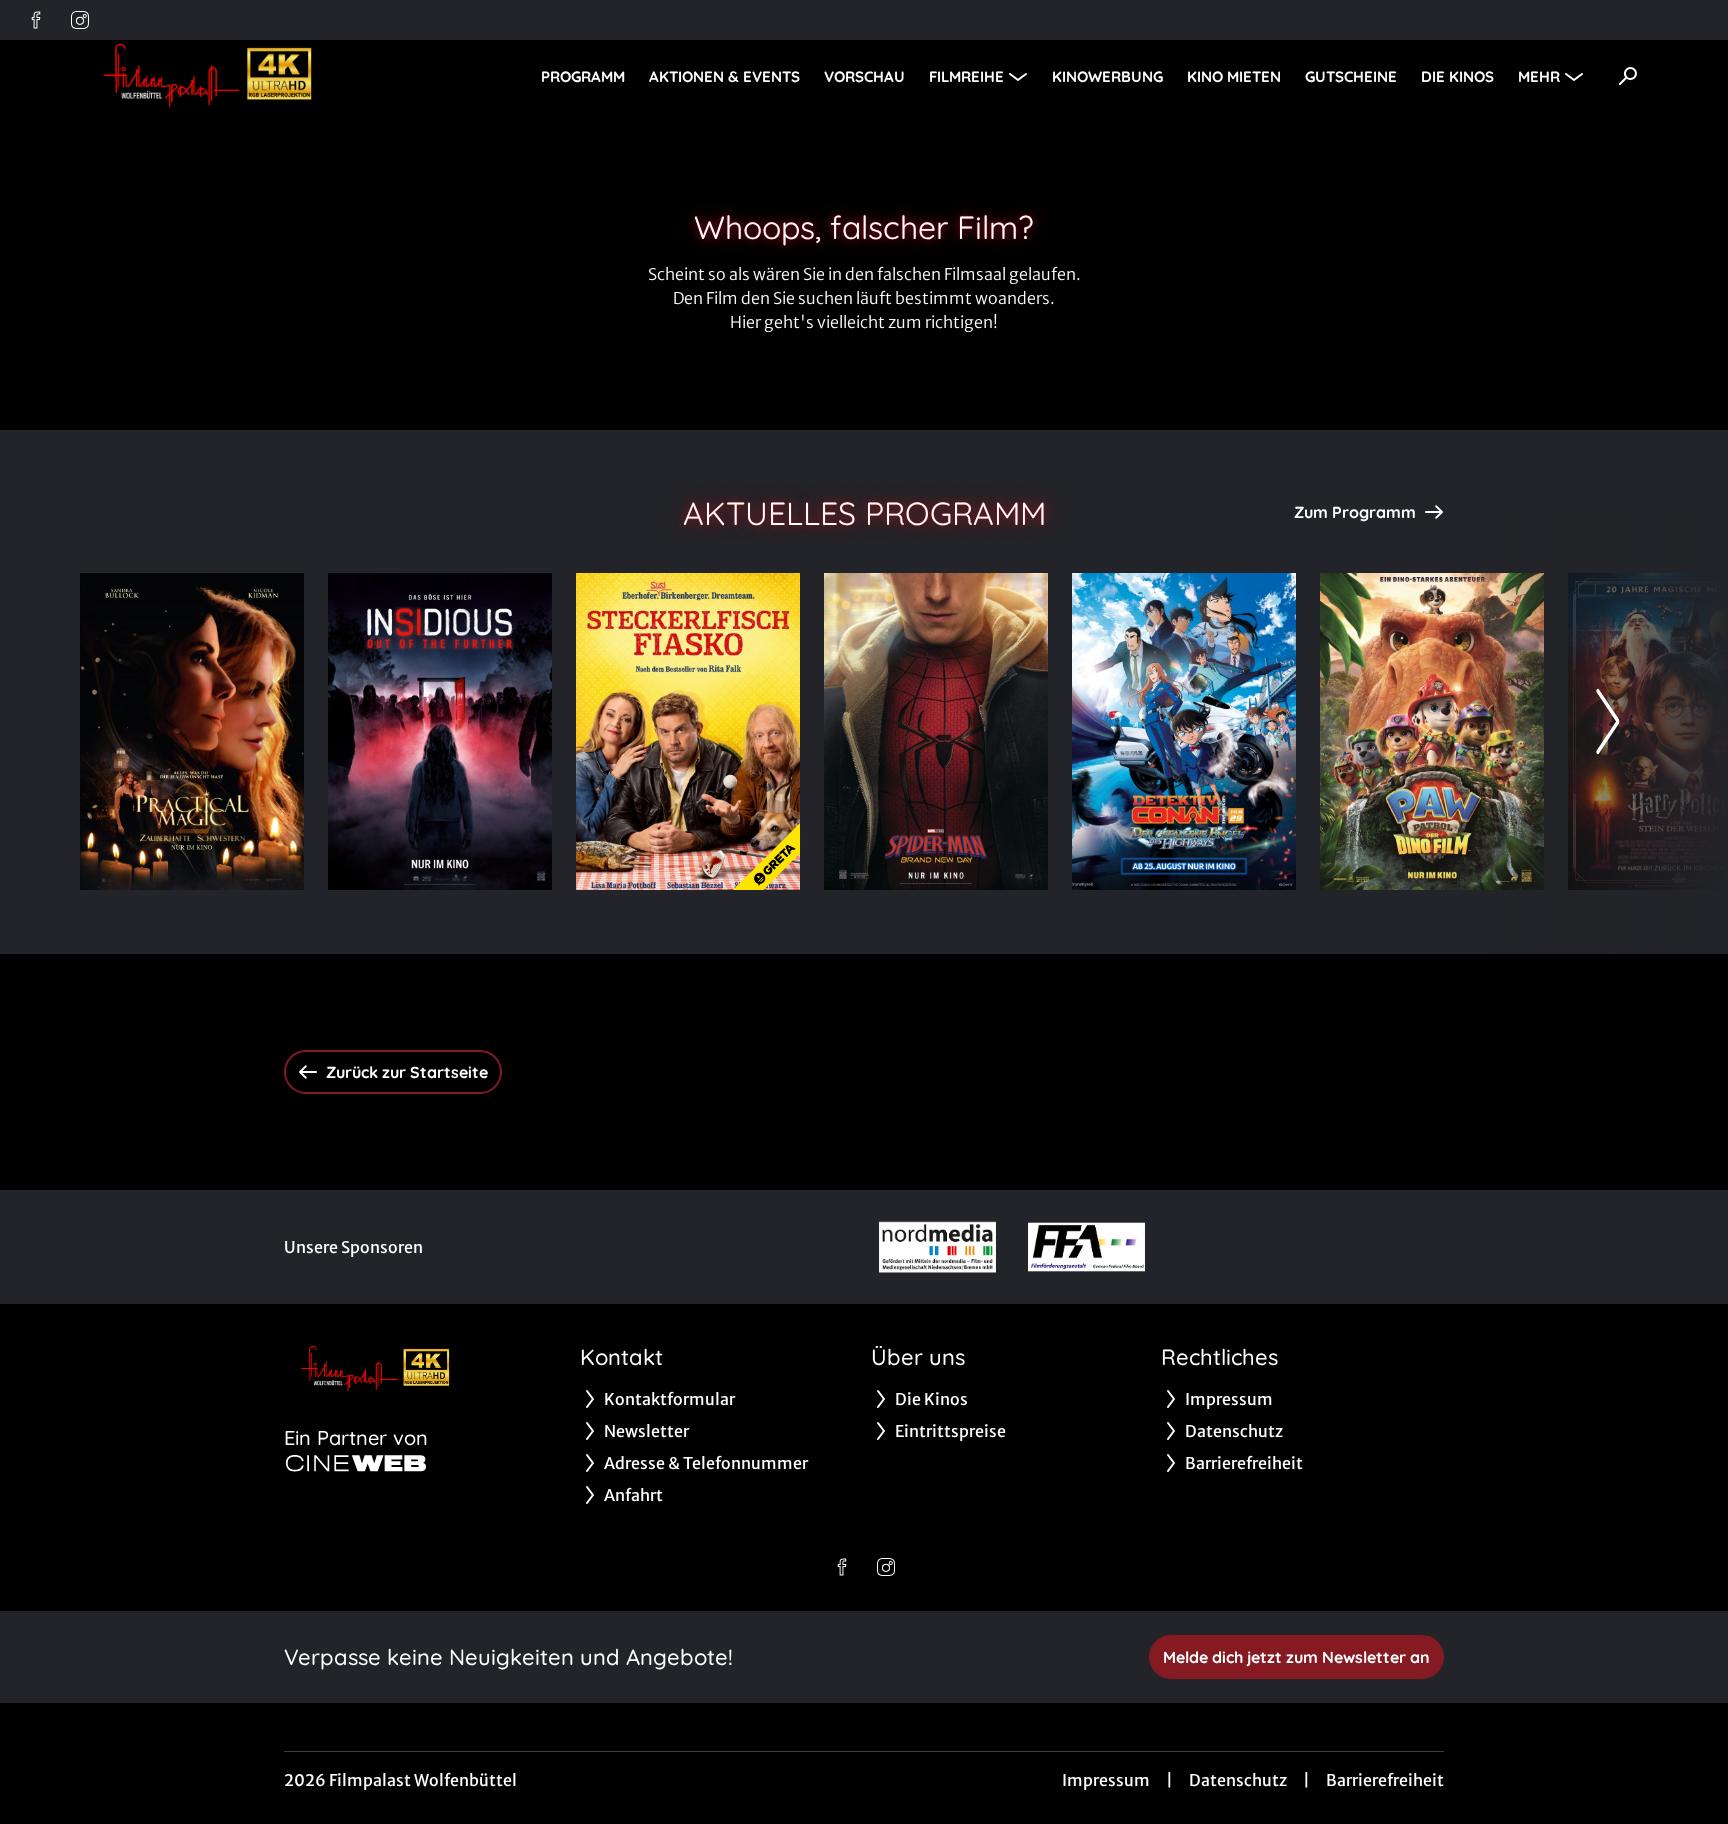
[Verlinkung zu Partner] (937, 1247)
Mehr (1539, 76)
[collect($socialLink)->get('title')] (36, 20)
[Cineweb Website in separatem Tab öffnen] (356, 1463)
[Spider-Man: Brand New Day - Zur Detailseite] (936, 731)
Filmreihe (966, 76)
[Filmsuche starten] (1628, 76)
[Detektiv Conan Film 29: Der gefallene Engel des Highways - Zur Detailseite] (1184, 731)
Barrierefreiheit (1385, 1780)
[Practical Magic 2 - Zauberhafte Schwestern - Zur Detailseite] (192, 731)
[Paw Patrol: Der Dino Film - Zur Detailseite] (1432, 731)
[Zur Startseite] (220, 76)
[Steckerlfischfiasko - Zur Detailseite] (688, 731)
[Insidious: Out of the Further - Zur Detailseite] (440, 731)
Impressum (1106, 1780)
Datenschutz (1238, 1780)
